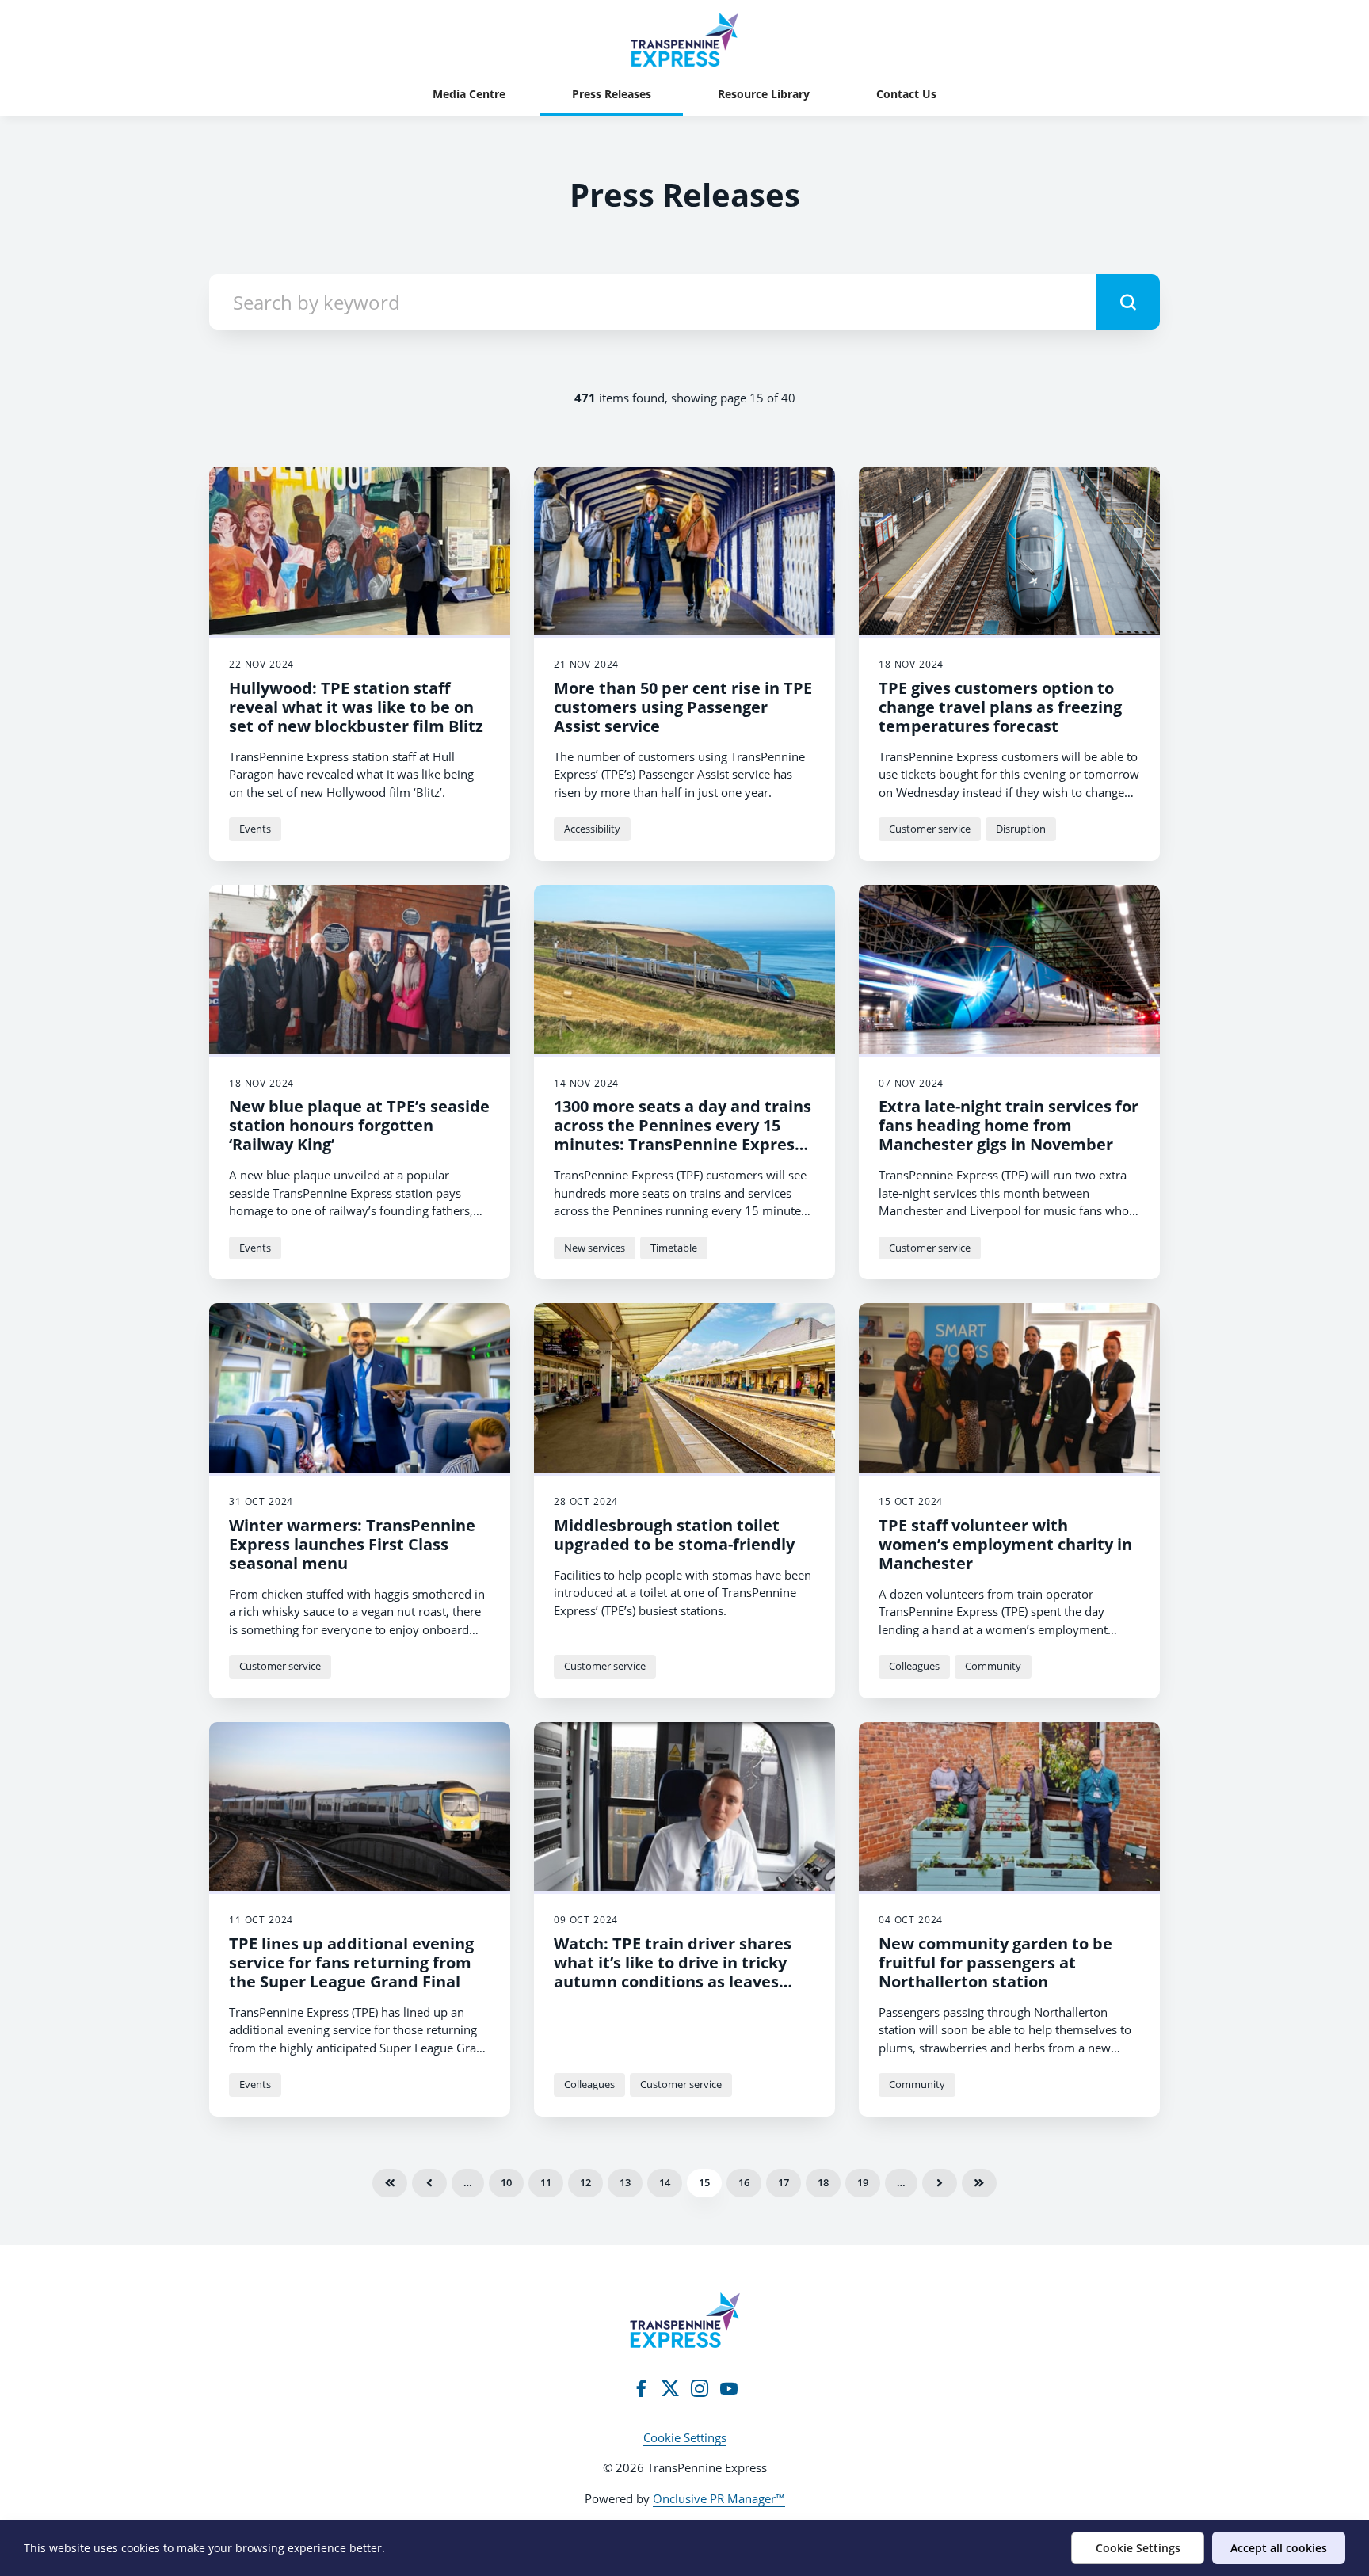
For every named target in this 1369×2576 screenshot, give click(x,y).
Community (993, 1666)
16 (744, 2182)
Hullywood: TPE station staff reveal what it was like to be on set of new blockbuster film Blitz (356, 707)
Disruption (1021, 829)
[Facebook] (641, 2388)
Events (255, 829)
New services (595, 1248)
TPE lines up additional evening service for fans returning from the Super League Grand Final (351, 1962)
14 (665, 2182)
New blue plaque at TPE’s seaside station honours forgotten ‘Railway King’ (359, 1125)
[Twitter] (670, 2388)
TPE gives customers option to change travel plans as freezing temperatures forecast (1000, 707)
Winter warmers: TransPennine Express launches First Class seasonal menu (352, 1544)
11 (546, 2182)
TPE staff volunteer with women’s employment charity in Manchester (1005, 1544)
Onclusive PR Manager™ (719, 2498)
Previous (429, 2183)
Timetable (674, 1248)
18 (823, 2182)
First (390, 2183)
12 (585, 2182)
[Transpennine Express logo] (685, 2320)
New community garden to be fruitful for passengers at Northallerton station (995, 1962)
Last (979, 2183)
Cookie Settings (685, 2437)
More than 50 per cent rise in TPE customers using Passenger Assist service (683, 707)
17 (784, 2182)
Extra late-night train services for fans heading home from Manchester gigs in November (1009, 1125)
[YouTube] (729, 2388)
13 (625, 2182)
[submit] (1128, 302)
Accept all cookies (1279, 2548)
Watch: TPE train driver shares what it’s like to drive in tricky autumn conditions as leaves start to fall (673, 1972)
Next (940, 2183)
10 (506, 2182)
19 (863, 2182)
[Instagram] (700, 2388)
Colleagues (914, 1666)
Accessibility (592, 829)
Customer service (930, 829)
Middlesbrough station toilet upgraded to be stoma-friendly (674, 1535)
